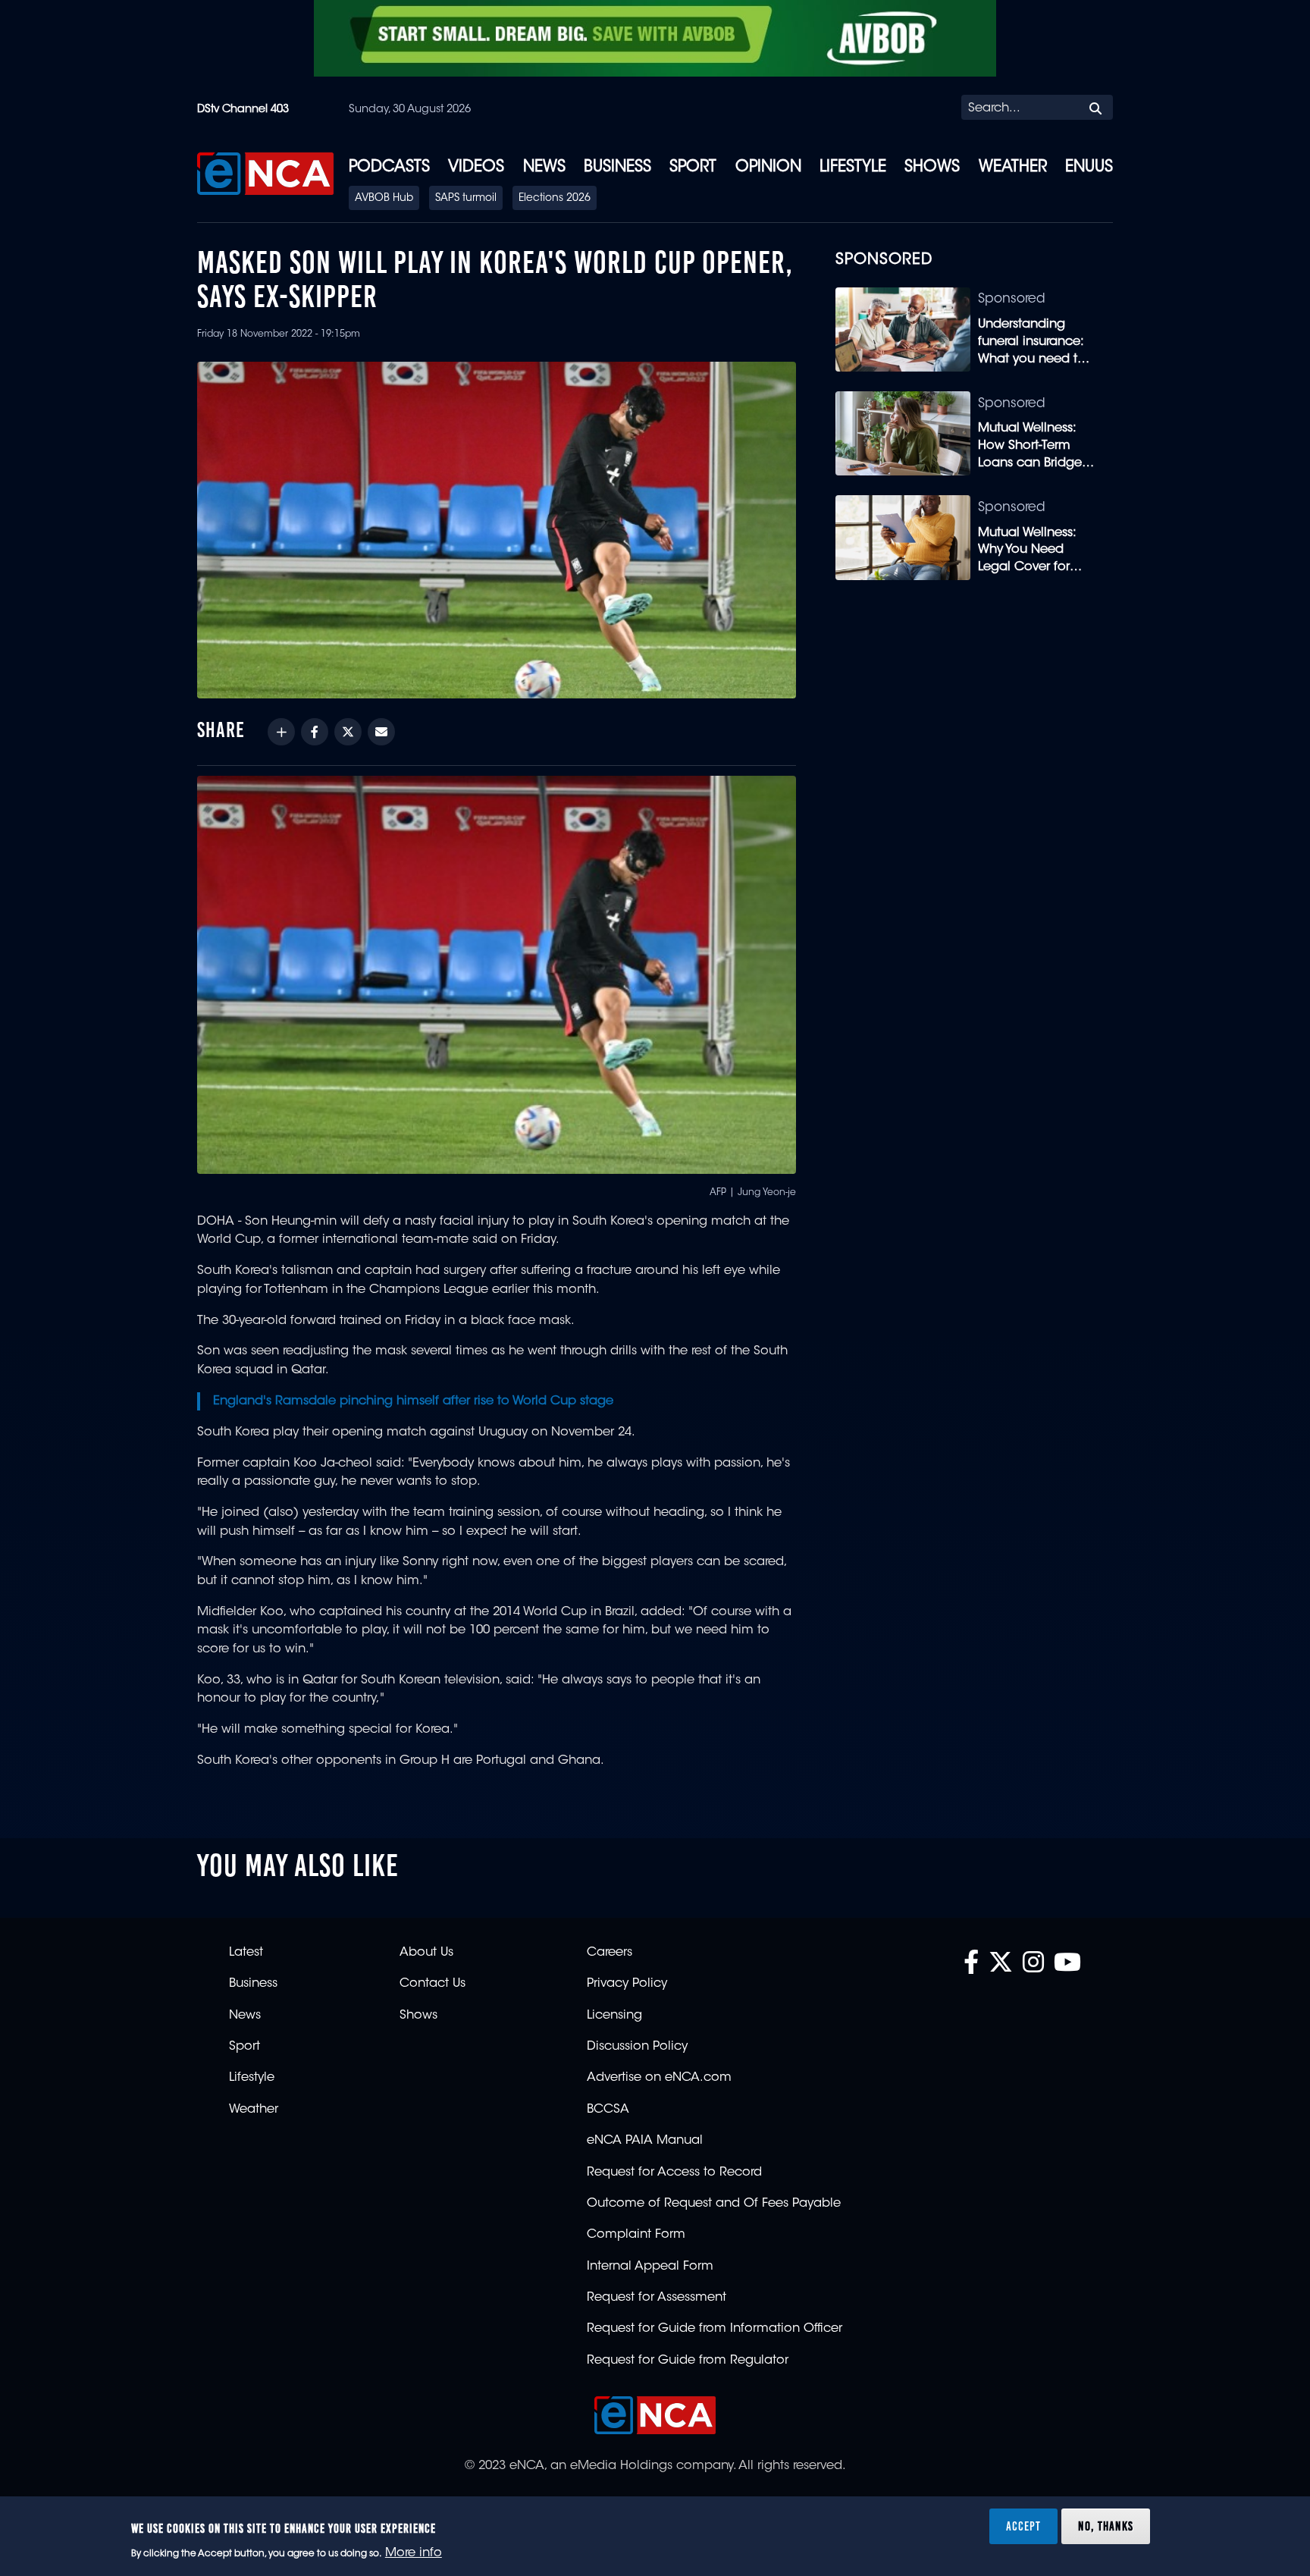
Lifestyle (853, 168)
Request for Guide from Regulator (688, 2361)
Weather (1013, 168)
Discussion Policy (637, 2047)
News (544, 168)
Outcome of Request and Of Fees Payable (714, 2204)
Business (617, 168)
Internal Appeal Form (650, 2267)
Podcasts (389, 168)
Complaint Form (636, 2235)
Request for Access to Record (674, 2173)
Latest (246, 1953)
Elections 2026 (555, 199)
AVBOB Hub (384, 199)
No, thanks (1106, 2526)
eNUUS (1089, 168)
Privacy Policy (627, 1984)
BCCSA (608, 2110)
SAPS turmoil (466, 199)
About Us (426, 1953)
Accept (1023, 2526)
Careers (610, 1953)
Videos (476, 168)
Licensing (614, 2016)
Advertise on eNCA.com (659, 2078)
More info (414, 2554)
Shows (932, 168)
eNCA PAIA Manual (645, 2141)
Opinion (768, 168)
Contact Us (432, 1984)
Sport (693, 168)
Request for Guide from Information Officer (715, 2329)
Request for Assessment (657, 2298)
